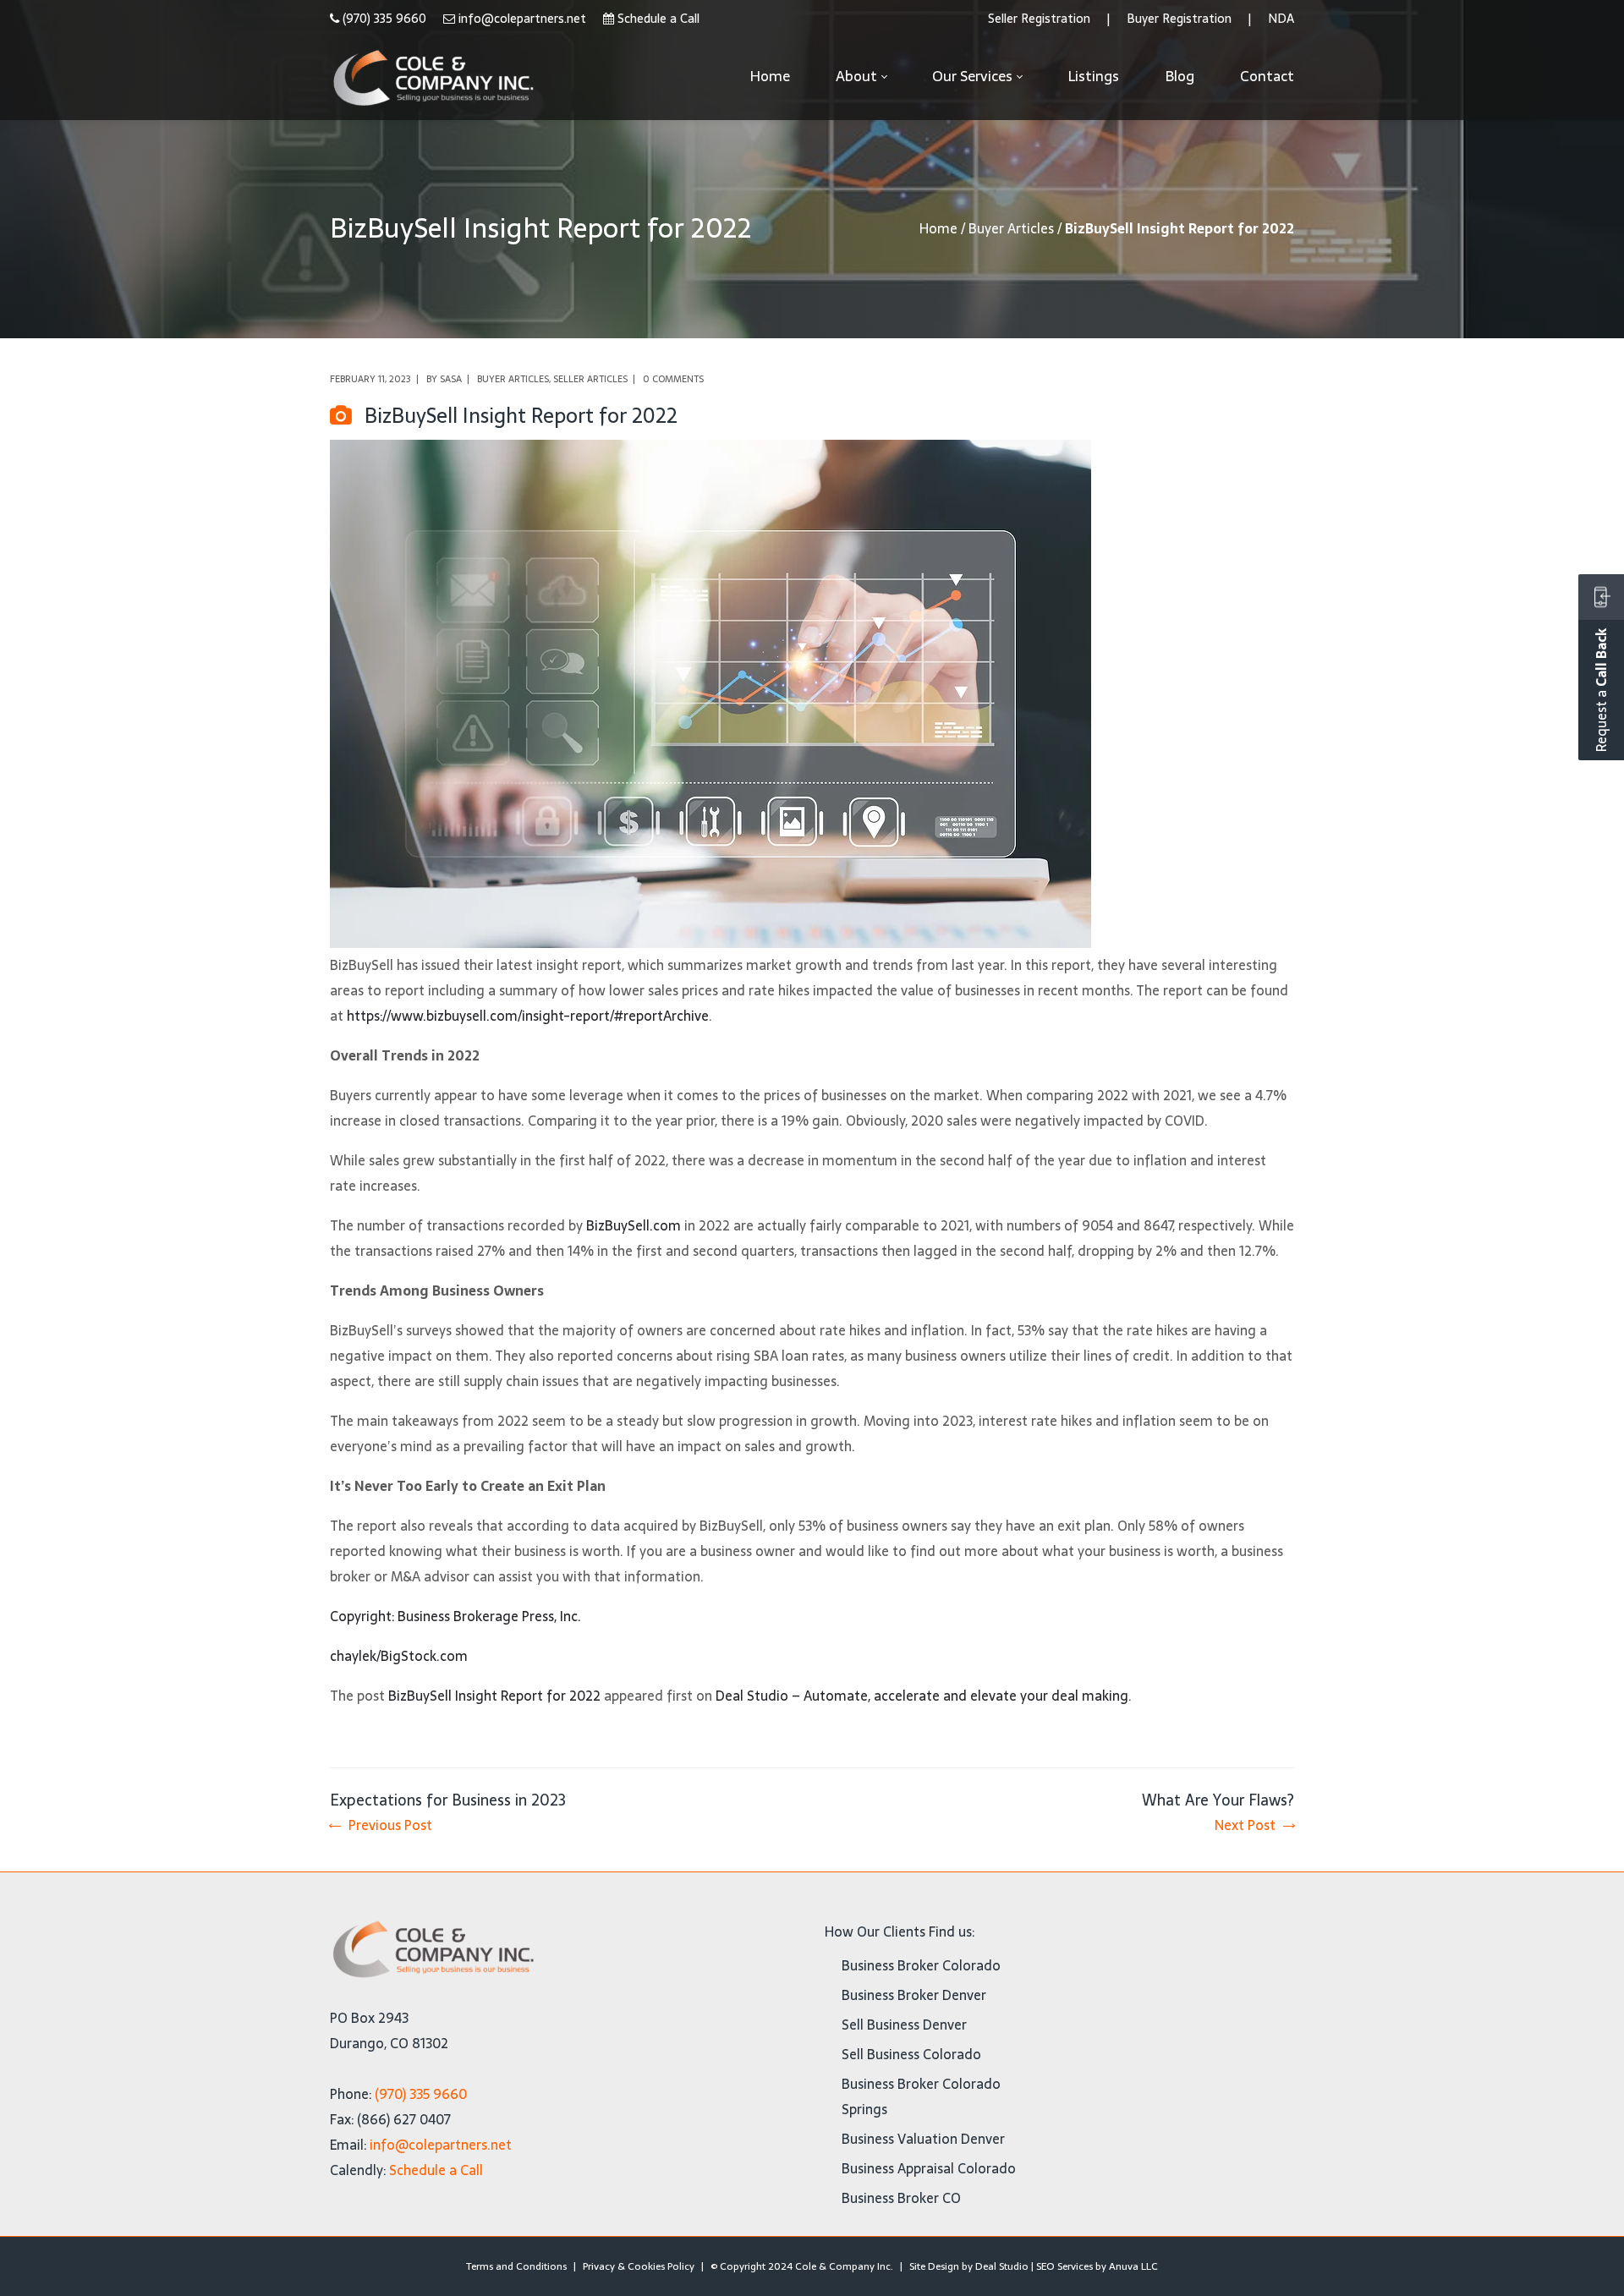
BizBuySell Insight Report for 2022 (494, 1696)
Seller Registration (1039, 19)
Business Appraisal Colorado (929, 2168)
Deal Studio (1002, 2266)
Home (938, 228)
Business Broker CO (901, 2198)
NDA (1281, 19)
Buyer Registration (1179, 19)
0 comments (673, 379)
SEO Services (1064, 2266)
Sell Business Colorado (911, 2054)
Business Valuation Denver (923, 2139)
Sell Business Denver (904, 2025)
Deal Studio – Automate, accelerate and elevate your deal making (922, 1696)
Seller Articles (590, 379)
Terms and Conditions (516, 2266)
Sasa (451, 379)
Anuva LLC (1133, 2266)
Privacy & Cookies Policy (639, 2266)
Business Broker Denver (914, 1995)
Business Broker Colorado (921, 1965)
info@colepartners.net (522, 19)
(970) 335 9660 (384, 19)
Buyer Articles (1011, 228)
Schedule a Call (658, 19)
